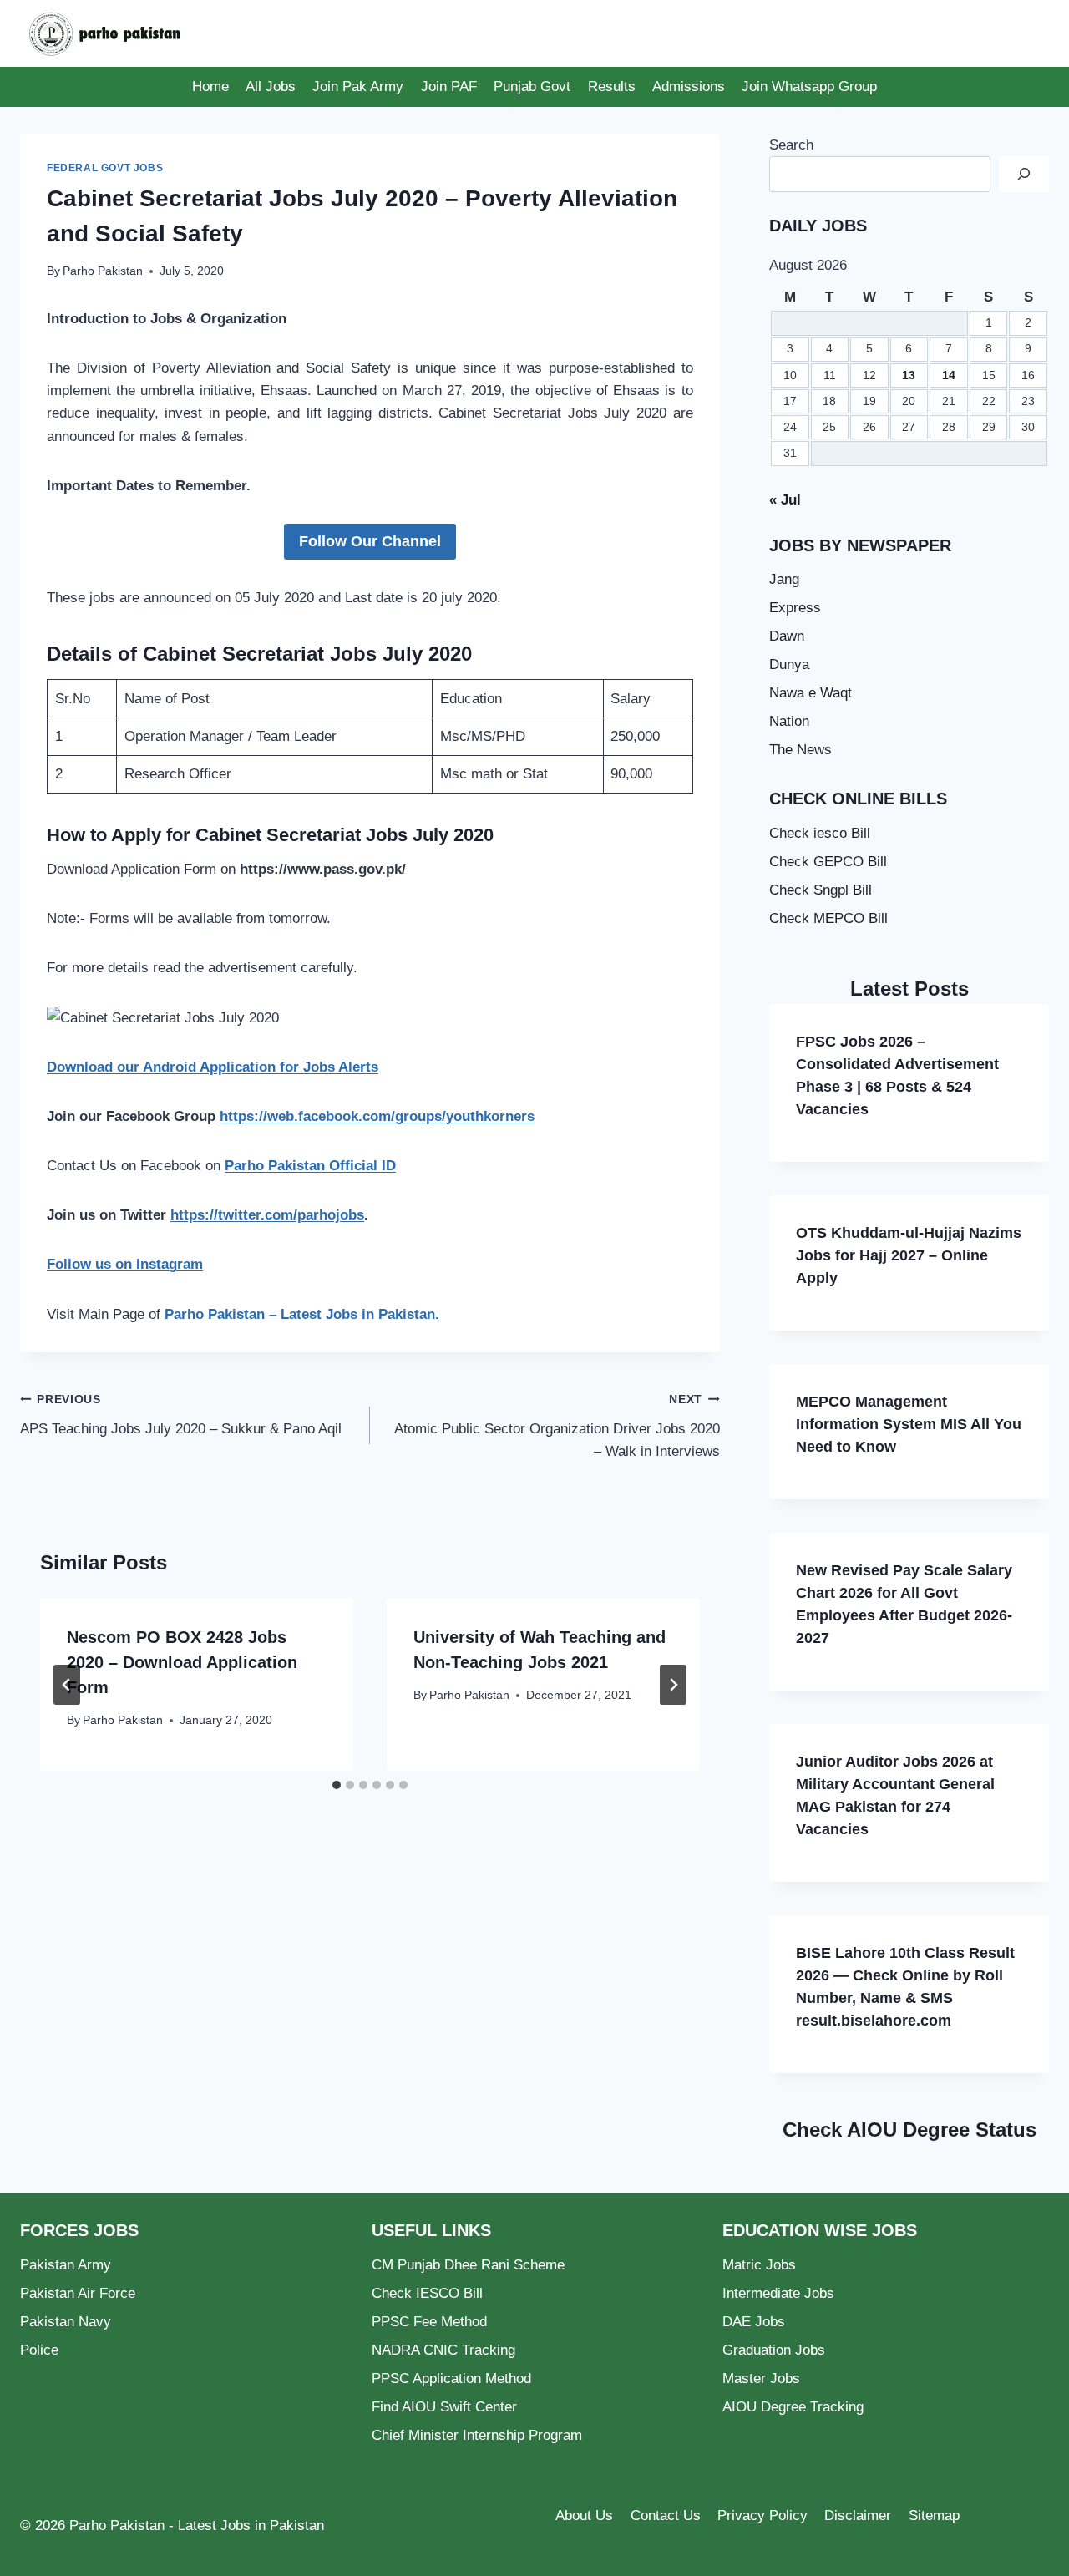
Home (210, 86)
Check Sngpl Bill (821, 890)
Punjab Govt (532, 86)
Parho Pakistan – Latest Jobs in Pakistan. (302, 1314)
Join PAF (449, 86)
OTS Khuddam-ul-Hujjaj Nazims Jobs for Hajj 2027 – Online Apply (909, 1255)
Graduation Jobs (774, 2350)
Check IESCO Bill (427, 2293)
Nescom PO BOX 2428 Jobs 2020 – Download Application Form (182, 1662)
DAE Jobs (754, 2322)
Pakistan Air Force (78, 2293)
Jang (784, 579)
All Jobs (271, 86)
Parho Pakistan (103, 271)
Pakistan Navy (66, 2322)
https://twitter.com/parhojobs (267, 1215)
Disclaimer (858, 2515)
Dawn (787, 636)
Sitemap (934, 2515)
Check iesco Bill (820, 833)
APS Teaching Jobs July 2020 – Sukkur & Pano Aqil (181, 1415)
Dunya (789, 664)
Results (612, 86)
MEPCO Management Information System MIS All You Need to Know (909, 1424)
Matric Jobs (759, 2265)
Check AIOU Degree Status (909, 2130)
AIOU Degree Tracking (793, 2407)
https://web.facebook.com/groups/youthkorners (377, 1116)
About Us (584, 2515)
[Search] (1024, 174)
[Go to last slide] (67, 1685)
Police (39, 2350)
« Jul (785, 500)
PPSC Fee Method (429, 2322)
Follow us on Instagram (125, 1264)
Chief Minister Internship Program (477, 2435)
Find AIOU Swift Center (444, 2407)
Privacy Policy (762, 2515)
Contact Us (666, 2515)
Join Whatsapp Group (809, 86)
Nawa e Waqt (811, 693)
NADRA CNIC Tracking (443, 2350)
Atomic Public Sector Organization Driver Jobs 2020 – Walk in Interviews (557, 1426)
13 (909, 375)
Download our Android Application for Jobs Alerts (213, 1067)
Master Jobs (761, 2378)
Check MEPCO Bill (828, 918)
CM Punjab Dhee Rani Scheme (468, 2265)
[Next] (673, 1685)
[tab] (337, 1785)
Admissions (689, 86)
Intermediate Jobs (778, 2293)
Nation (789, 721)
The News (800, 750)
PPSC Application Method (451, 2378)
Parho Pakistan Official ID (310, 1166)
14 (949, 375)
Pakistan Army (66, 2265)
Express (795, 608)
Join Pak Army (358, 86)
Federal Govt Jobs (105, 168)
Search (791, 145)
